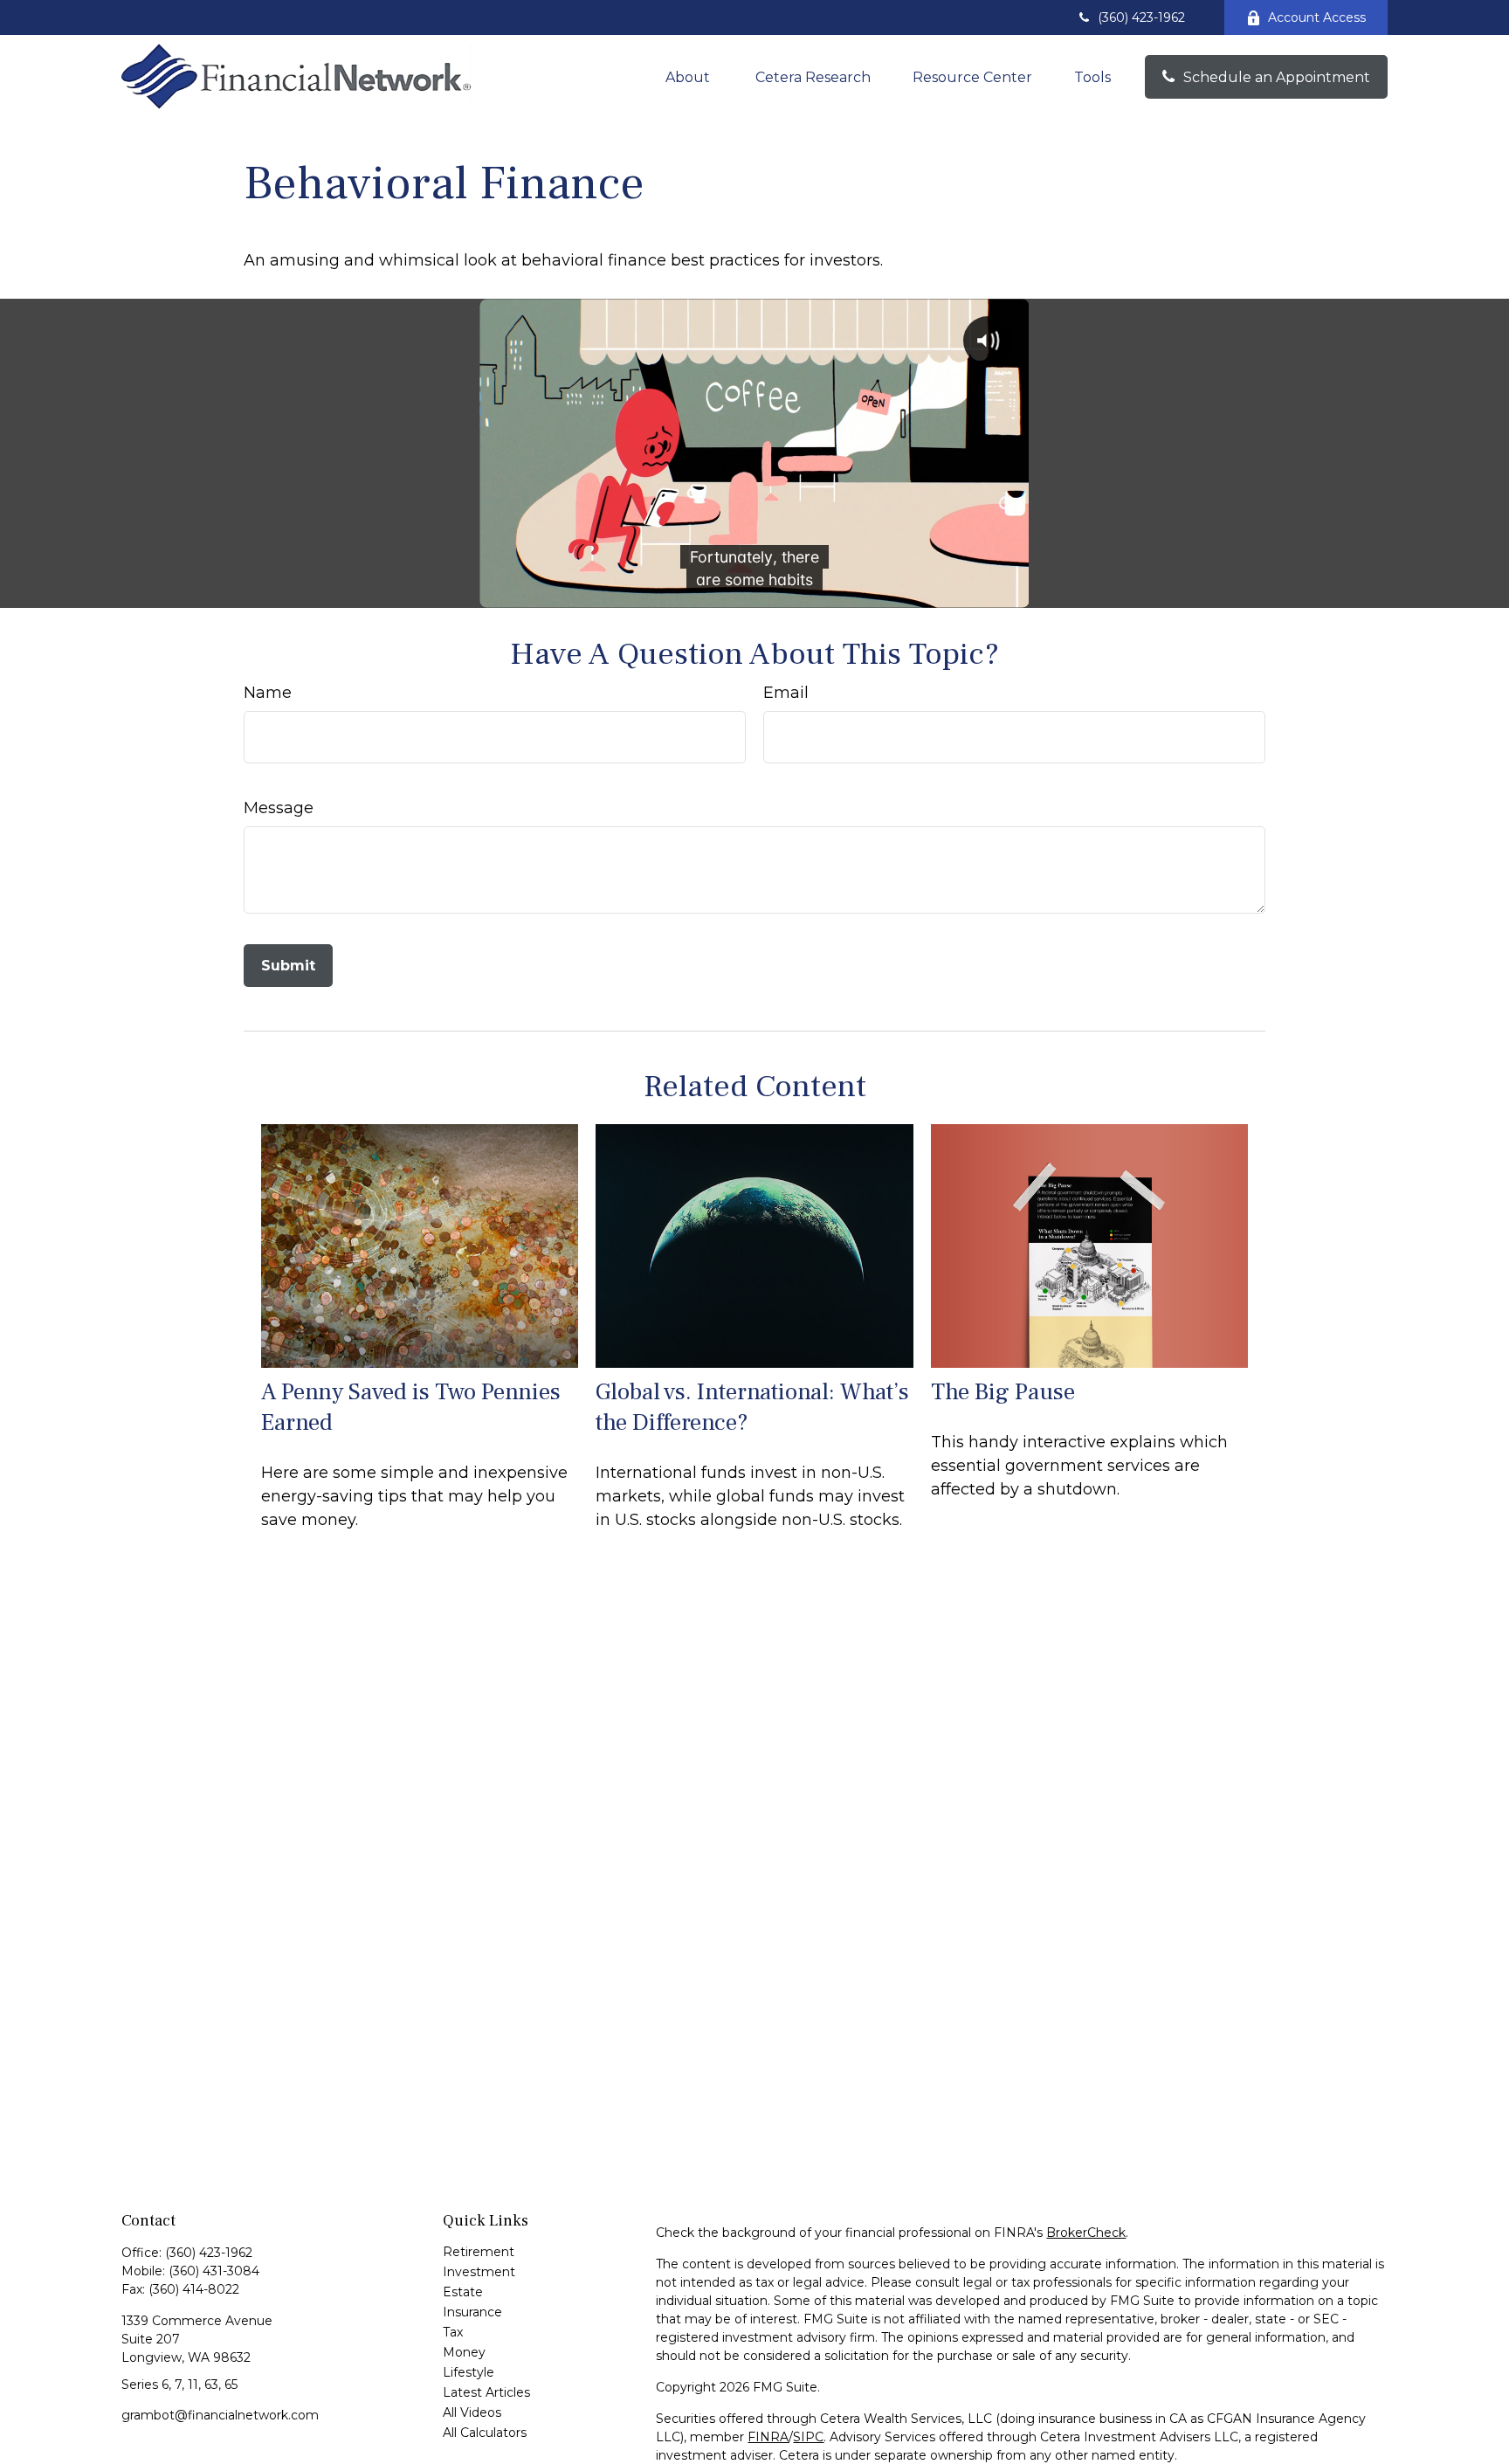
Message (279, 808)
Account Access (1317, 17)
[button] (689, 77)
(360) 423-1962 (1141, 17)
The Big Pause (1003, 1392)
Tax (453, 2332)
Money (464, 2352)
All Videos (472, 2412)
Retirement (479, 2252)
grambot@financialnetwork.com (220, 2415)
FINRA (768, 2437)
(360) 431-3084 (214, 2271)
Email (786, 693)
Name (268, 693)
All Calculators (485, 2433)
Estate (463, 2292)
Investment (479, 2272)
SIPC (808, 2437)
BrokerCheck (1086, 2233)
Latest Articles (486, 2392)
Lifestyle (469, 2372)
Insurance (472, 2312)
